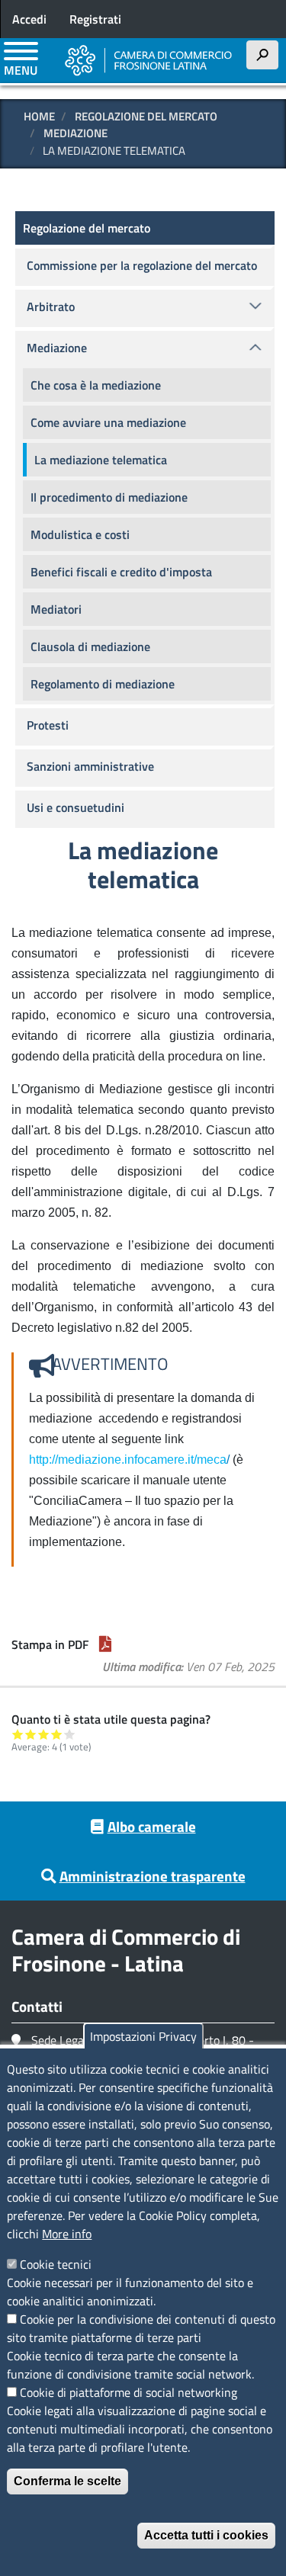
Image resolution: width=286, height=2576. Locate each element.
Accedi (29, 19)
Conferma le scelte (67, 2481)
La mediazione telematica (101, 460)
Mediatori (56, 609)
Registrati (95, 19)
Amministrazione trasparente (153, 1876)
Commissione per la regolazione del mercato (142, 265)
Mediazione (76, 133)
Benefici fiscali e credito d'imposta (121, 572)
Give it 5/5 (70, 1734)
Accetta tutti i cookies (206, 2535)
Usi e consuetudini (76, 807)
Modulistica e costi (80, 534)
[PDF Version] (105, 1644)
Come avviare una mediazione (108, 422)
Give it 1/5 (18, 1734)
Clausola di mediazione (90, 646)
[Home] (149, 60)
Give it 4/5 (57, 1734)
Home (39, 116)
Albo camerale (152, 1826)
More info (67, 2234)
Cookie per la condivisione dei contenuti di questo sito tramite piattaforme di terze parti (141, 2328)
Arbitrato (51, 306)
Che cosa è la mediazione (96, 385)
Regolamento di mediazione (103, 684)
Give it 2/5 (31, 1734)
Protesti (48, 725)
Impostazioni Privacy (143, 2036)
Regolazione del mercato (146, 116)
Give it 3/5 (44, 1734)
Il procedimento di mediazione (109, 497)
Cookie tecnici (56, 2264)
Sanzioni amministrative (90, 766)
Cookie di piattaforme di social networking (129, 2392)
